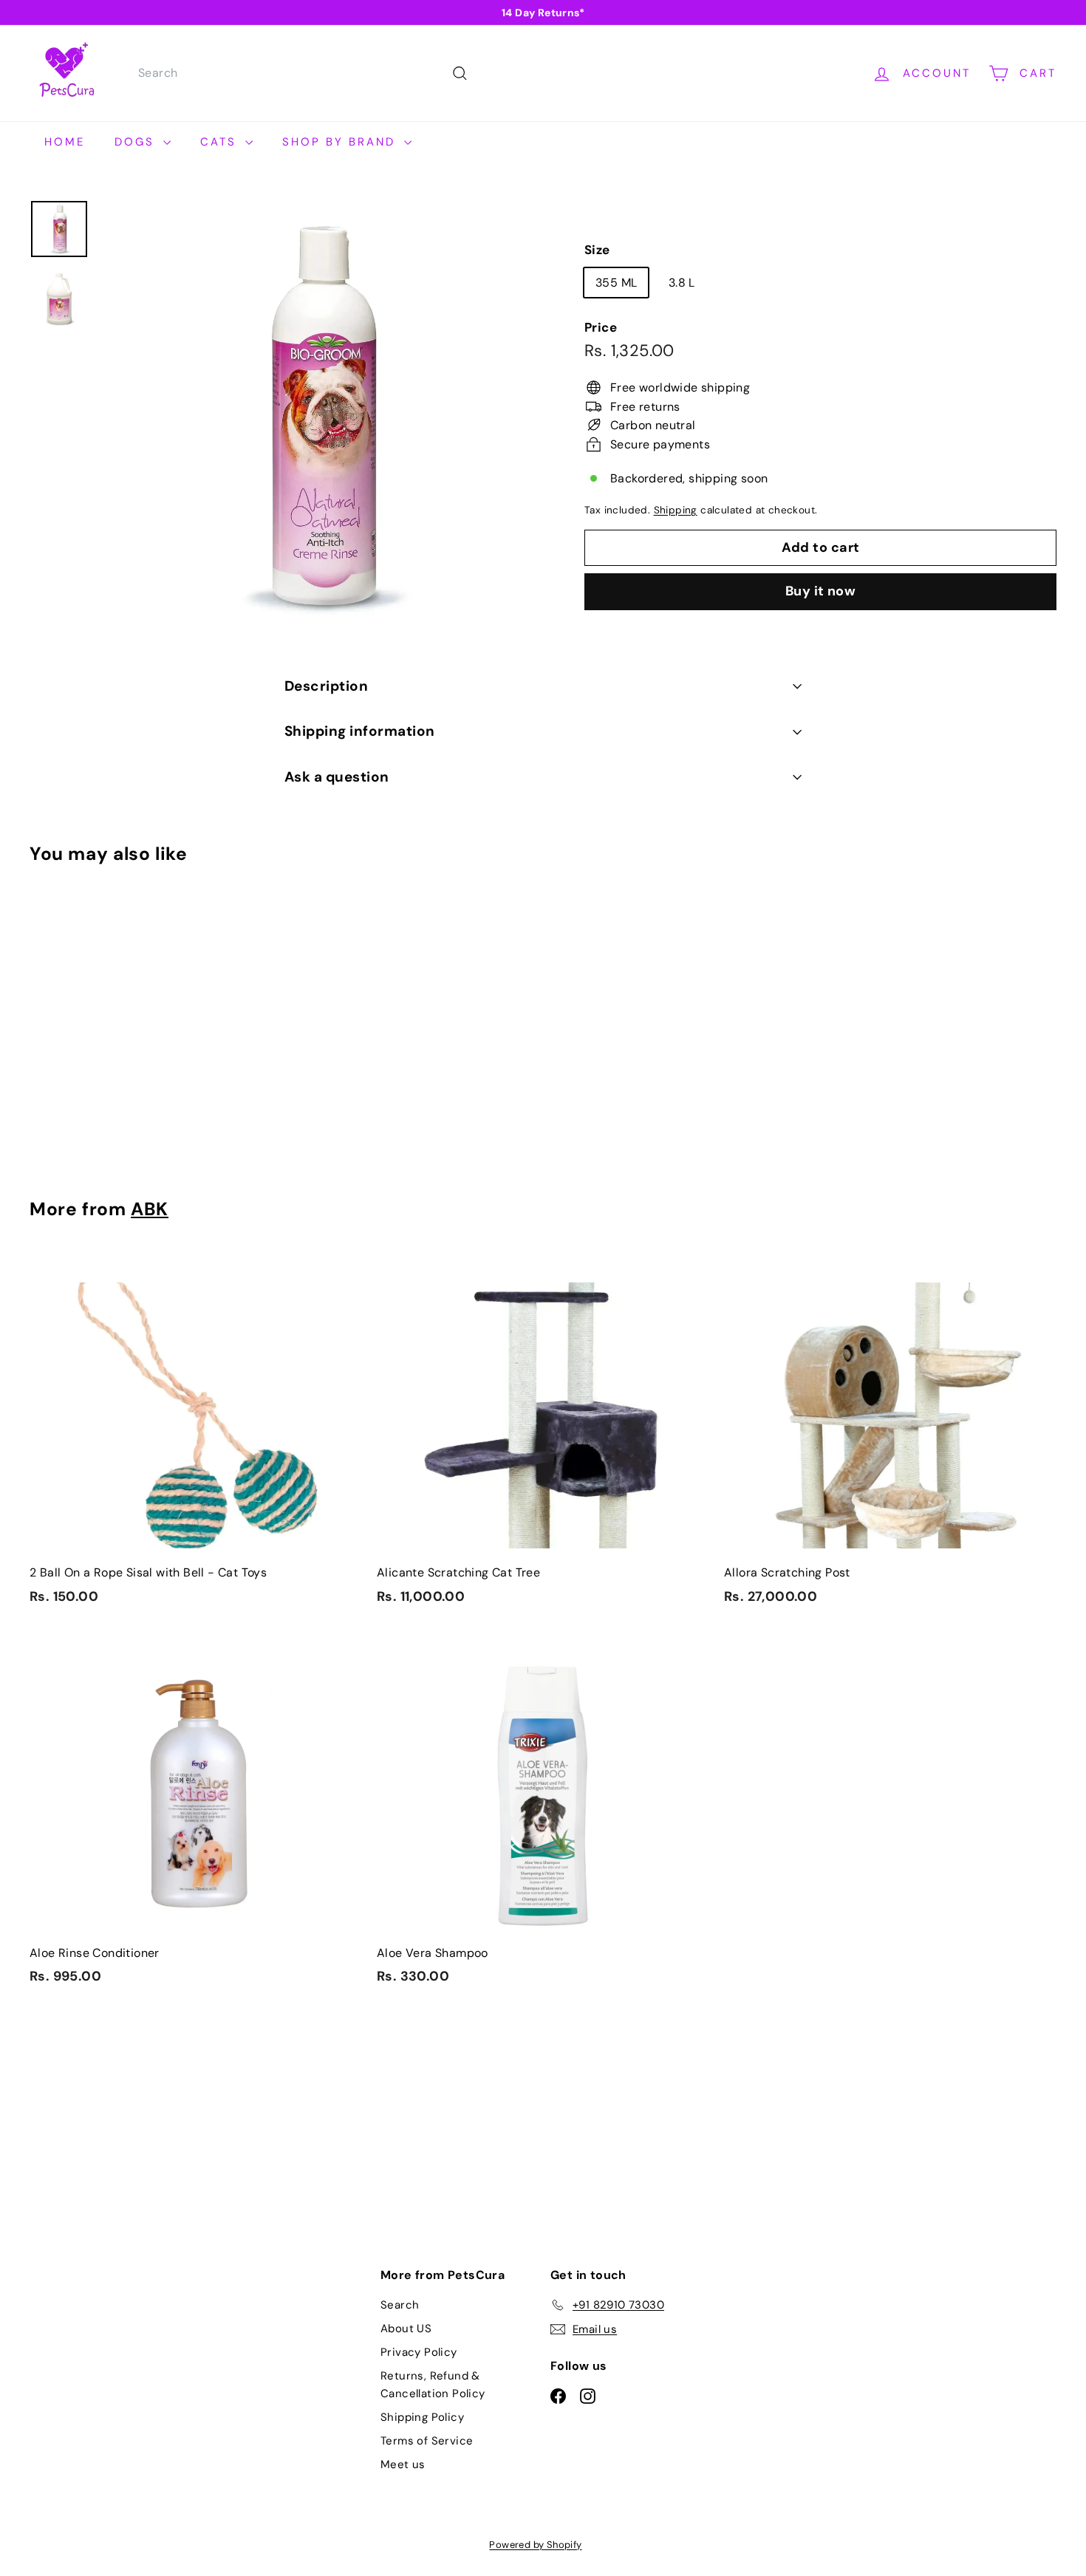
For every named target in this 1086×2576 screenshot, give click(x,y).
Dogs (137, 142)
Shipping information (360, 731)
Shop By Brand (341, 142)
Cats (221, 142)
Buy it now (821, 591)
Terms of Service (427, 2441)
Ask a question (337, 777)
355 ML (616, 282)
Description (326, 686)
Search (400, 2305)
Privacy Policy (419, 2352)
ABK (150, 1209)
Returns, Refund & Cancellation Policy (433, 2385)
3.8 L (682, 282)
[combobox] (301, 73)
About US (406, 2329)
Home (65, 142)
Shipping (676, 510)
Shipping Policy (422, 2417)
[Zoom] (317, 417)
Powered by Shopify (535, 2545)
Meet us (403, 2464)
